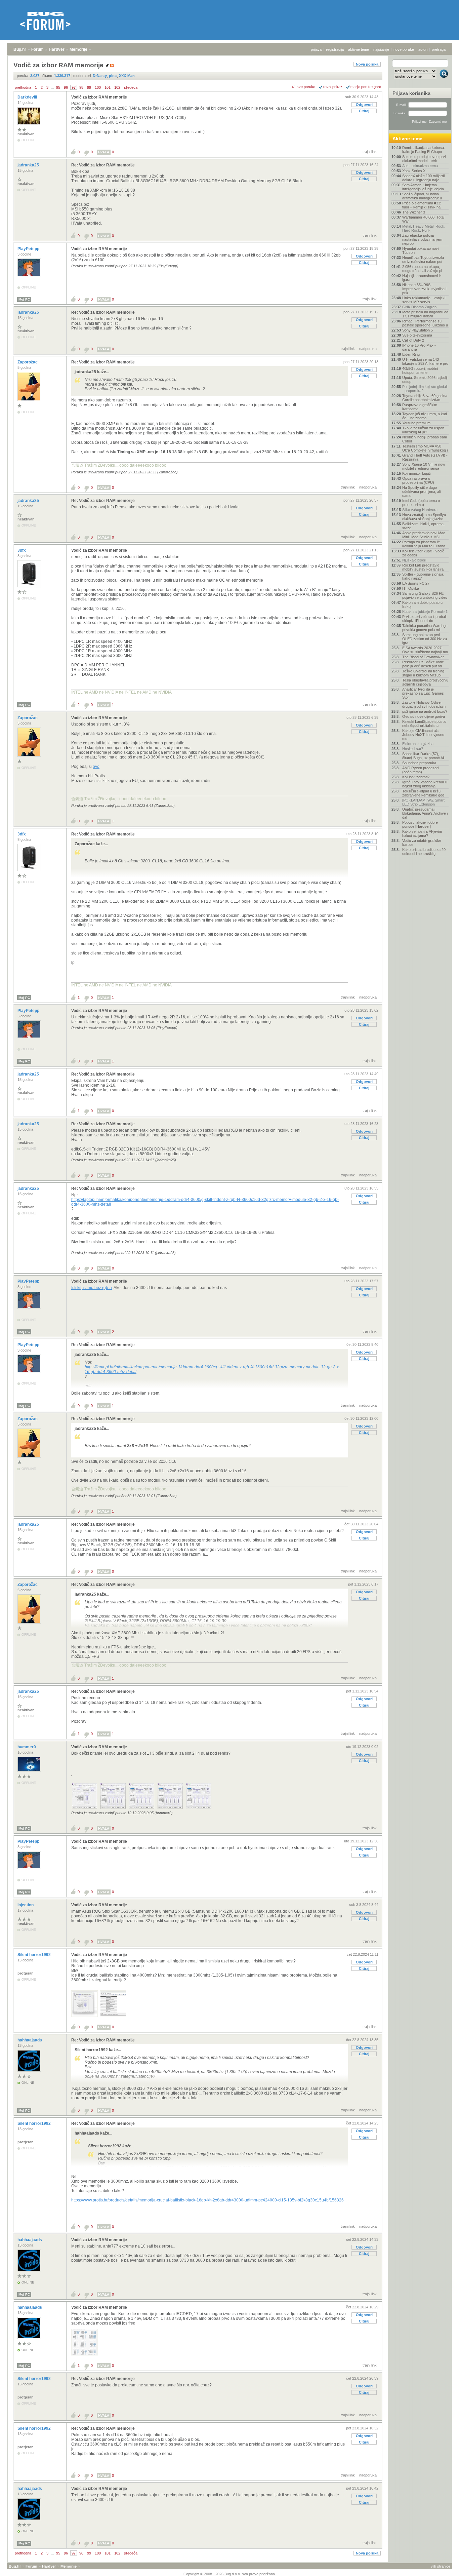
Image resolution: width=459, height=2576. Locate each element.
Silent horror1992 (35, 1955)
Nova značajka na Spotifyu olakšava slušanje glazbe (424, 517)
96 (66, 87)
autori (423, 49)
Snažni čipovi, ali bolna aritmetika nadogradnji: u (422, 196)
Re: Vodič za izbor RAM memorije (103, 165)
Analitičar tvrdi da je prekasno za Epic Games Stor (423, 693)
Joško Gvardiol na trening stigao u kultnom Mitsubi (423, 673)
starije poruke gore (366, 87)
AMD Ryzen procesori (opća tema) (420, 770)
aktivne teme (359, 49)
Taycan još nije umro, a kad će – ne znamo (425, 416)
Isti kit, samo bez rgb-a (92, 1288)
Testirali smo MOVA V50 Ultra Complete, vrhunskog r (425, 448)
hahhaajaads (30, 2040)
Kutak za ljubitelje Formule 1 (425, 612)
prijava (316, 49)
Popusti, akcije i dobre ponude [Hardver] (420, 824)
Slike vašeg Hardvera (420, 510)
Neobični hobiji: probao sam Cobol (425, 439)
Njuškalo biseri (414, 560)
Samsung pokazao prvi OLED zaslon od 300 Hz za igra (425, 639)
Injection (26, 1905)
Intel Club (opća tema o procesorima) (421, 503)
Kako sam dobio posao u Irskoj (422, 604)
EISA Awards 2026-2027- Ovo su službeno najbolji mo (425, 650)
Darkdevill (28, 97)
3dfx (22, 550)
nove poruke (404, 49)
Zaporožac (28, 362)
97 (74, 87)
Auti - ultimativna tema (420, 166)
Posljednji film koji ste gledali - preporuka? (425, 389)
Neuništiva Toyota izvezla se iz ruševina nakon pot (423, 260)
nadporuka (368, 349)
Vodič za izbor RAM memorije (99, 97)
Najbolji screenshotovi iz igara (422, 278)
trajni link (370, 152)
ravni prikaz (333, 87)
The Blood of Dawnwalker (423, 657)
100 (98, 87)
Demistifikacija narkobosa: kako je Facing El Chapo (424, 150)
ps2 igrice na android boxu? (425, 711)
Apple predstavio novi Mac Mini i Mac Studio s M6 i (424, 535)
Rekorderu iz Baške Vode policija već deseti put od (423, 664)
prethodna (23, 87)
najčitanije (381, 49)
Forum (37, 49)
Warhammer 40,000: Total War (423, 219)
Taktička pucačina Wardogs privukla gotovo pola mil (425, 628)
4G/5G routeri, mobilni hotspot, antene (420, 370)
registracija (335, 49)
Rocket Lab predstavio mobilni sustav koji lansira (423, 567)
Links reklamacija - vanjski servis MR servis (424, 300)
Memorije (78, 49)
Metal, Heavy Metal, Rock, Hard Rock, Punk (424, 228)
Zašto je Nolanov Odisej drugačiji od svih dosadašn (424, 704)
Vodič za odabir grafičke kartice (422, 843)
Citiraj (364, 111)
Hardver (57, 49)
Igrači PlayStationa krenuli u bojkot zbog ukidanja (425, 784)
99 (89, 87)
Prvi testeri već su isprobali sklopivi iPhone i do (424, 619)
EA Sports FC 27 (416, 583)
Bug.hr (20, 49)
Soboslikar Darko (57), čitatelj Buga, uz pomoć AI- (424, 756)
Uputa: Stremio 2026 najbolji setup (425, 380)
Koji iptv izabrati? (416, 777)
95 (58, 87)
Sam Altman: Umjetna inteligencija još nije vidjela (423, 187)
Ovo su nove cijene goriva (424, 716)
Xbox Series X (414, 171)
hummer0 (27, 1747)
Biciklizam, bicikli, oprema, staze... (423, 526)
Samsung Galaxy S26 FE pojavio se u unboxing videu (425, 595)
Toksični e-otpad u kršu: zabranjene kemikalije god (423, 793)
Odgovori (364, 105)
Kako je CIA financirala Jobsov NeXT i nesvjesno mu (423, 735)
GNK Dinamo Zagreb (419, 307)
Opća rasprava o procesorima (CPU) (418, 480)
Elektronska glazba (418, 744)
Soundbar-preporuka (419, 763)
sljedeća (131, 87)
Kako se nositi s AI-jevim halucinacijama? (422, 833)
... (52, 87)
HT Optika (411, 588)
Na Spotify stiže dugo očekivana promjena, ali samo (421, 492)
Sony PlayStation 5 (418, 330)
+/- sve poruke (303, 87)
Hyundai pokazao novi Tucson (420, 250)
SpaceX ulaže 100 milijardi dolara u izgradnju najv (423, 178)
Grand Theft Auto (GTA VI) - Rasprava (425, 457)
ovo (96, 767)
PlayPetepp (29, 249)
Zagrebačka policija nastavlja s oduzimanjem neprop (422, 239)
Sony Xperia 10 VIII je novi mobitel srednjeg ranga (424, 466)
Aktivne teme (407, 139)
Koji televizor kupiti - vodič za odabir (423, 553)
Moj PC (24, 299)
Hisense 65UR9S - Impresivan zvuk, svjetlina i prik (424, 289)
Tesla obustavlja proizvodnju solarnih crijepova (425, 682)
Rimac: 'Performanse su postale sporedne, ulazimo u (425, 323)
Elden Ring (411, 354)
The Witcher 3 (414, 212)
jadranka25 (29, 165)
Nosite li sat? (413, 749)
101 (108, 87)
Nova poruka (367, 64)
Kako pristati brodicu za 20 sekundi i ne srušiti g (424, 852)
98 (81, 87)
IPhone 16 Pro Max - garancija (419, 347)
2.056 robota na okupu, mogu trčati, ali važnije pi (422, 269)
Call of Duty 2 (413, 340)
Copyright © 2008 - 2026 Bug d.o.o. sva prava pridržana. (230, 2574)
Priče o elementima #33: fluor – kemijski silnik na (422, 205)
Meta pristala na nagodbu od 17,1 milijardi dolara (425, 314)
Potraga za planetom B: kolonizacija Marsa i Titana (424, 544)
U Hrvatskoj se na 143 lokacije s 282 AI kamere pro (425, 361)
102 (117, 87)
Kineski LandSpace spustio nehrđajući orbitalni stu (424, 724)
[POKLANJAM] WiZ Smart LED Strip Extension (423, 802)
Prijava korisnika (411, 93)
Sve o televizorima (417, 335)
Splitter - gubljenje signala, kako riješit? (423, 576)
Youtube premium (416, 423)
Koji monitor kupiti (416, 473)
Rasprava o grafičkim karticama (420, 407)
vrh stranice (441, 2566)
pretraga (439, 49)
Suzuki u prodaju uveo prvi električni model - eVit (424, 159)
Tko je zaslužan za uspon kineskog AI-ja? (423, 430)
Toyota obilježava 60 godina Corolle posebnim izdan (425, 398)
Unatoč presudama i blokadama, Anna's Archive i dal (425, 813)
